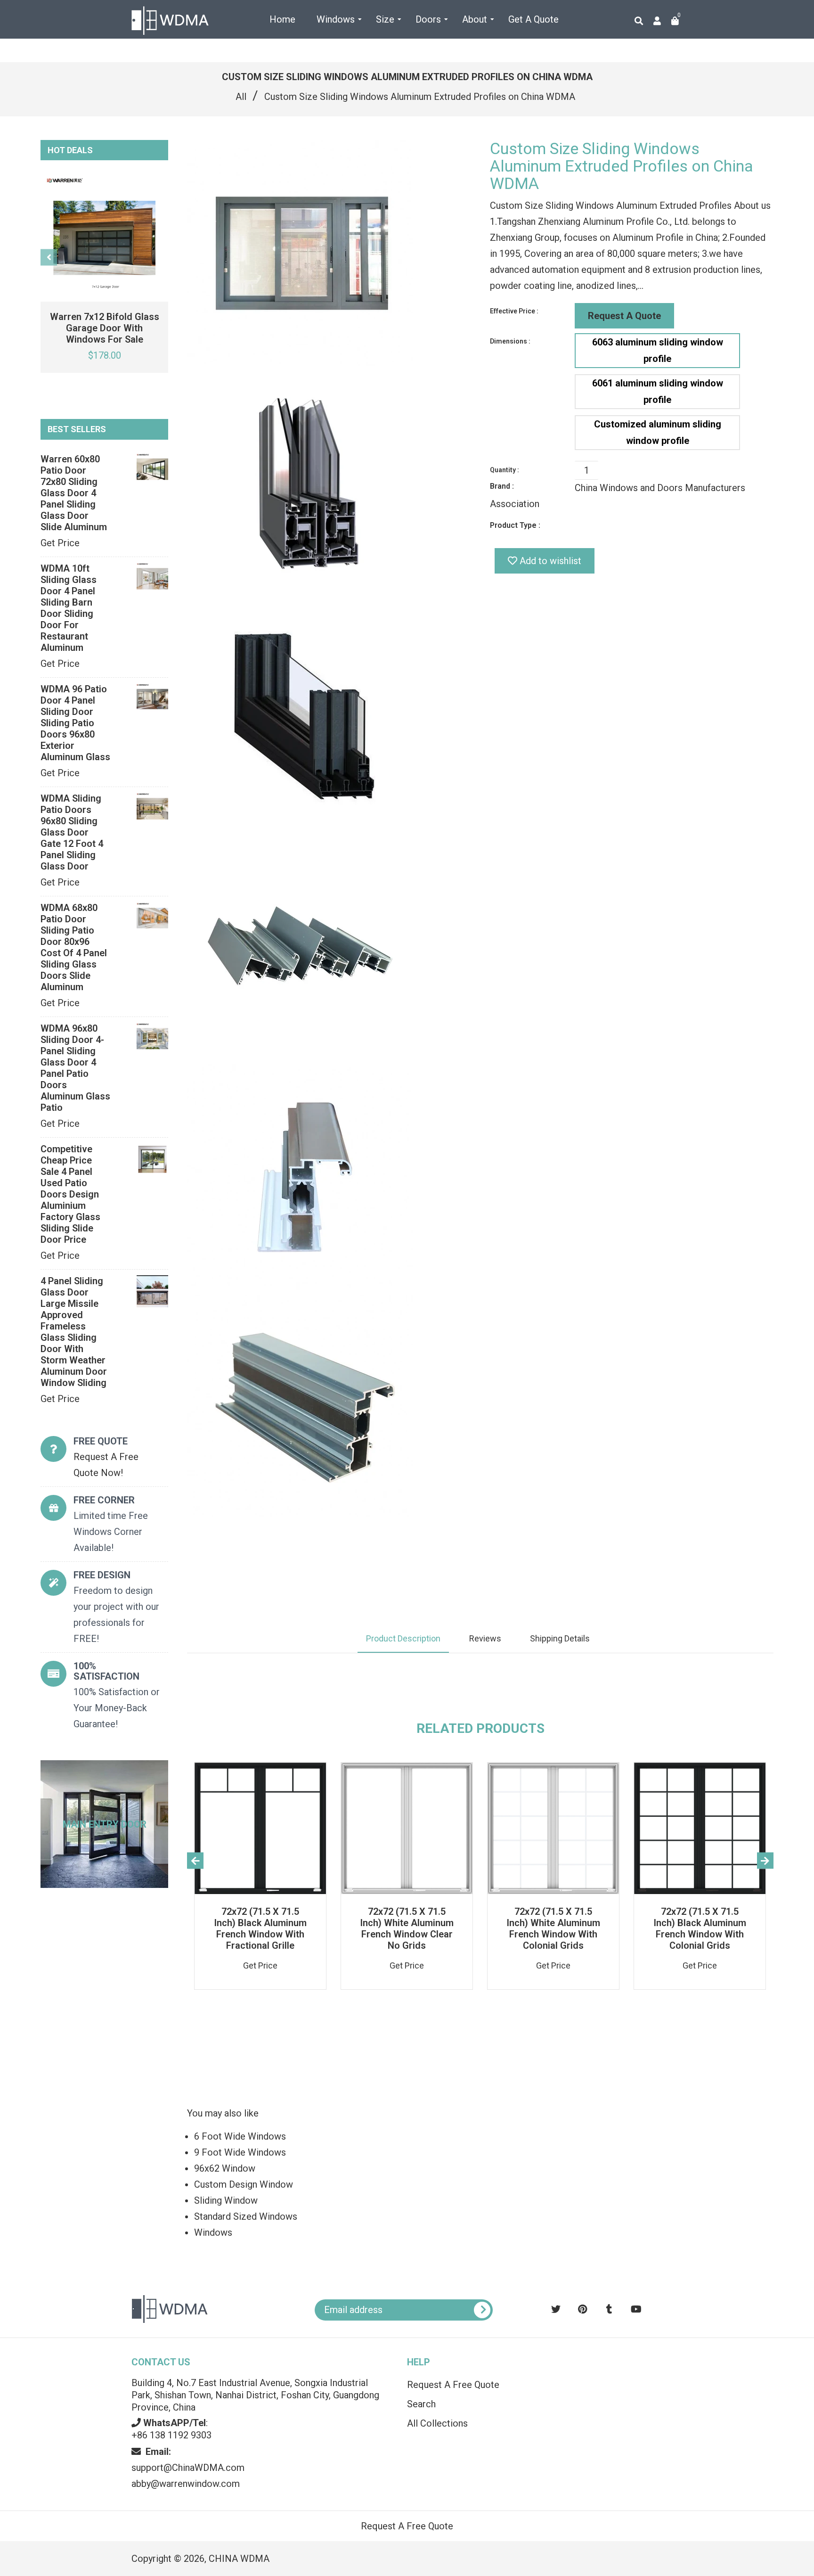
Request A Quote (624, 316)
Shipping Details (560, 1638)
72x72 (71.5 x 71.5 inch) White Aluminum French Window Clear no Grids (407, 1928)
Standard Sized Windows (246, 2216)
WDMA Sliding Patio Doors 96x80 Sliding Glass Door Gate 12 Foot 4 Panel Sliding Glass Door (72, 832)
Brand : (502, 486)
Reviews (485, 1638)
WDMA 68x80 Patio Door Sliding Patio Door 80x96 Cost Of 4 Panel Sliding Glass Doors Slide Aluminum (74, 947)
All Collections (437, 2423)
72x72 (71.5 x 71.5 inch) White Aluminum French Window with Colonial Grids (553, 1928)
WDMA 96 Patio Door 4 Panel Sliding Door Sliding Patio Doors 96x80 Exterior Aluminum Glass (75, 723)
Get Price (60, 543)
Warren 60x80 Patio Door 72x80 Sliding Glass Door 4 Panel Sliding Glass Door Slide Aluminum (74, 493)
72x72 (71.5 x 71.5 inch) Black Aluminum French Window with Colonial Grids (700, 1928)
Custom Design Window (244, 2184)
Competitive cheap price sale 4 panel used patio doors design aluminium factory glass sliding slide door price (70, 1194)
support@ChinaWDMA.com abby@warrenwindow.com (188, 2468)
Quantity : (505, 470)
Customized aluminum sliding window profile (658, 432)
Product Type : (515, 525)
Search (421, 2404)
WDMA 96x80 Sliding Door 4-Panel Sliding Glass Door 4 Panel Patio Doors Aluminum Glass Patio (75, 1068)
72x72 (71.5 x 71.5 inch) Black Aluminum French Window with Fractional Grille (260, 1928)
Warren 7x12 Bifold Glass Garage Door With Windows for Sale (105, 328)
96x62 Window (225, 2168)
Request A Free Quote (453, 2385)
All (241, 97)
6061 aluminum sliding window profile (658, 391)
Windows (213, 2232)
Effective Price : (514, 311)
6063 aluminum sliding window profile (658, 350)
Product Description (403, 1638)
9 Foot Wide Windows (240, 2152)
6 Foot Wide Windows (240, 2136)
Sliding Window (226, 2200)
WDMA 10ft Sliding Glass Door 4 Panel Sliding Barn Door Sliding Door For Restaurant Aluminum (69, 608)
